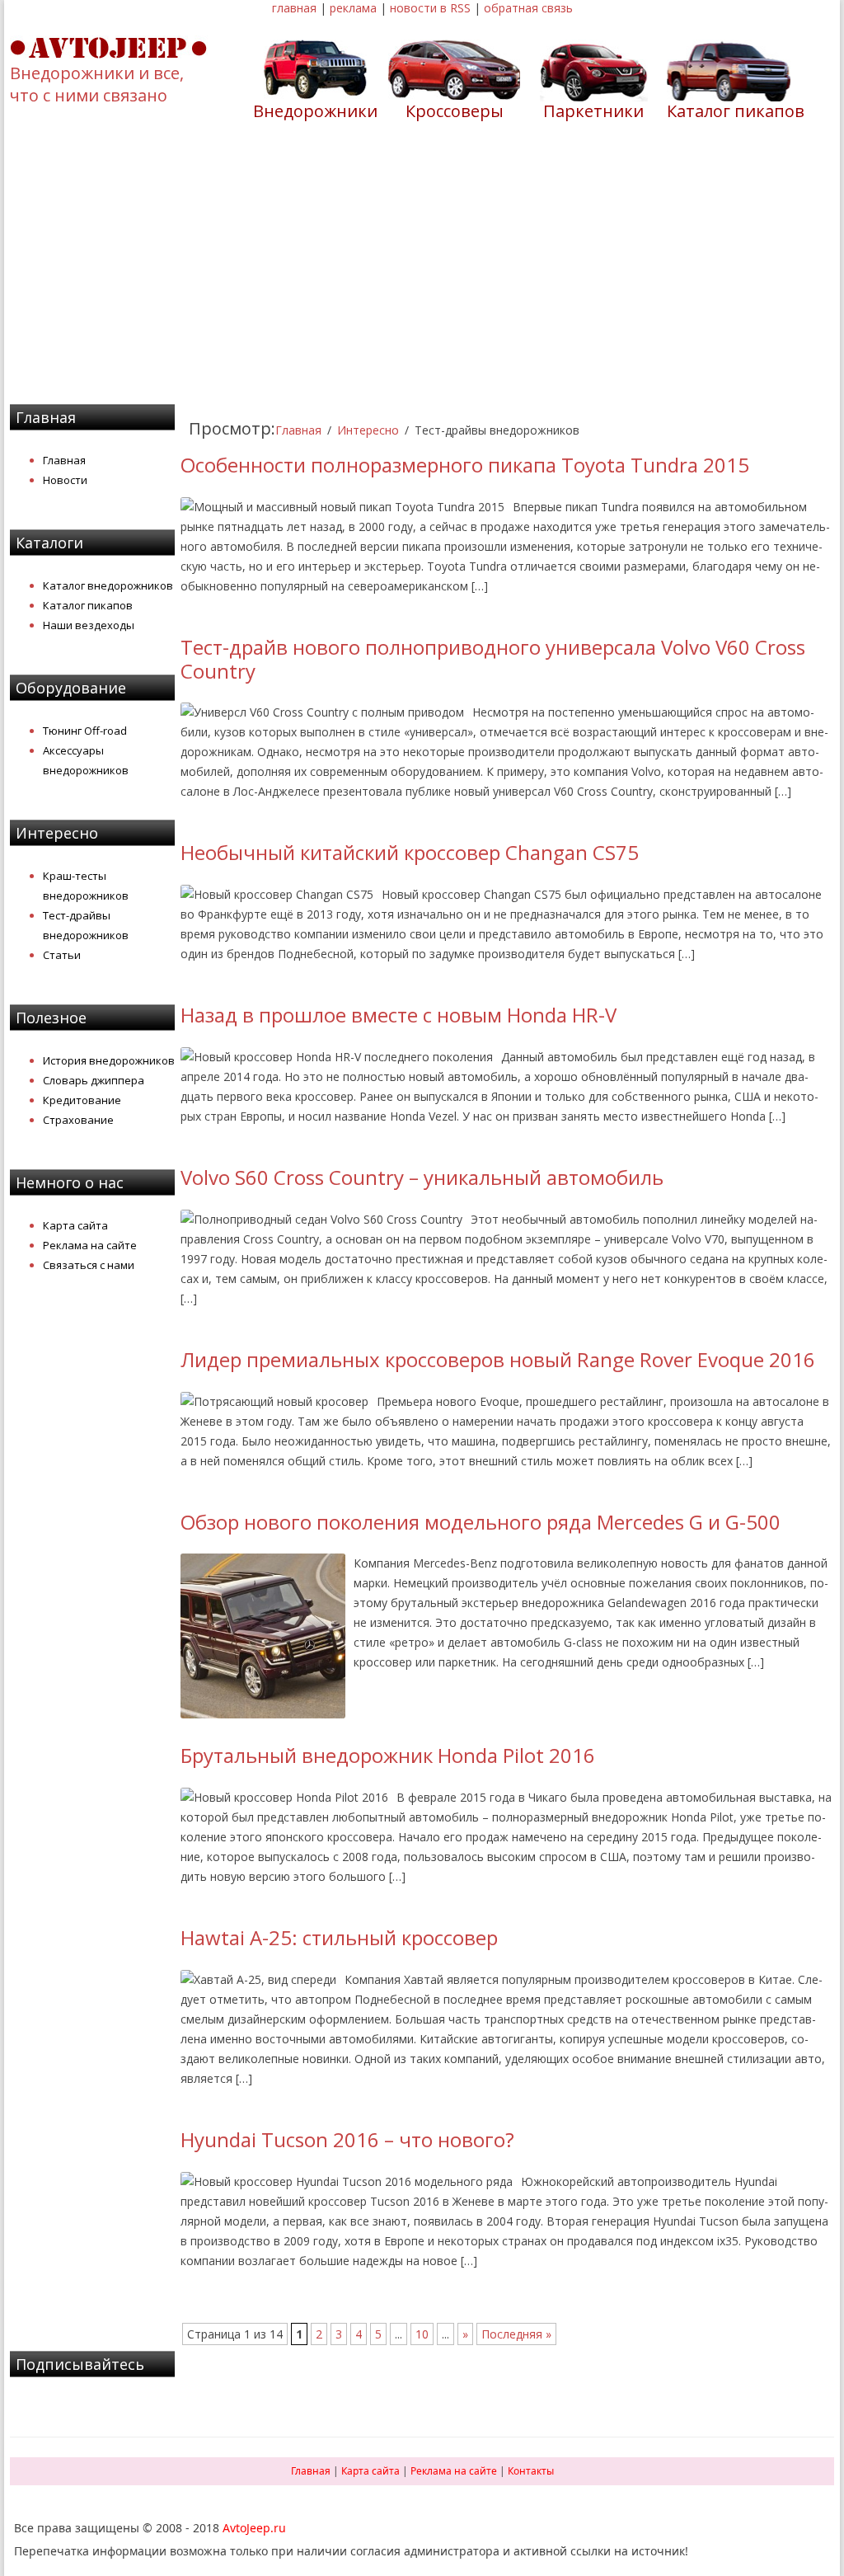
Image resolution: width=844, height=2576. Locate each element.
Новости (65, 480)
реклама (353, 8)
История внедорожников (109, 1060)
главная (294, 8)
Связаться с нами (89, 1265)
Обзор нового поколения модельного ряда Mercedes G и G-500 (481, 1522)
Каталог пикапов (736, 111)
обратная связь (528, 8)
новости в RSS (430, 8)
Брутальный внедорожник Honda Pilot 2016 (388, 1755)
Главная (64, 460)
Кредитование (82, 1100)
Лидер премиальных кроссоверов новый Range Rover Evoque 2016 (498, 1359)
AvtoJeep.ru (254, 2528)
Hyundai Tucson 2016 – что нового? (347, 2139)
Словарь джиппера (94, 1080)
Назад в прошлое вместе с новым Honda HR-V (399, 1015)
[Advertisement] (422, 273)
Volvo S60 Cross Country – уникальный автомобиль (422, 1177)
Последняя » (516, 2334)
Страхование (78, 1120)
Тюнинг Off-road (85, 731)
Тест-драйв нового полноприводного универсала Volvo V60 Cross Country (493, 659)
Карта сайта (75, 1225)
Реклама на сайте (90, 1245)
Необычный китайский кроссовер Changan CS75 (410, 852)
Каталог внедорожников (108, 585)
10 (422, 2334)
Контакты (531, 2471)
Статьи (62, 955)
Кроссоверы (455, 111)
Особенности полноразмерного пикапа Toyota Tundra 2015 (465, 465)
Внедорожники (315, 111)
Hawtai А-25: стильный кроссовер (339, 1937)
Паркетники (593, 111)
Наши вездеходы (89, 625)
